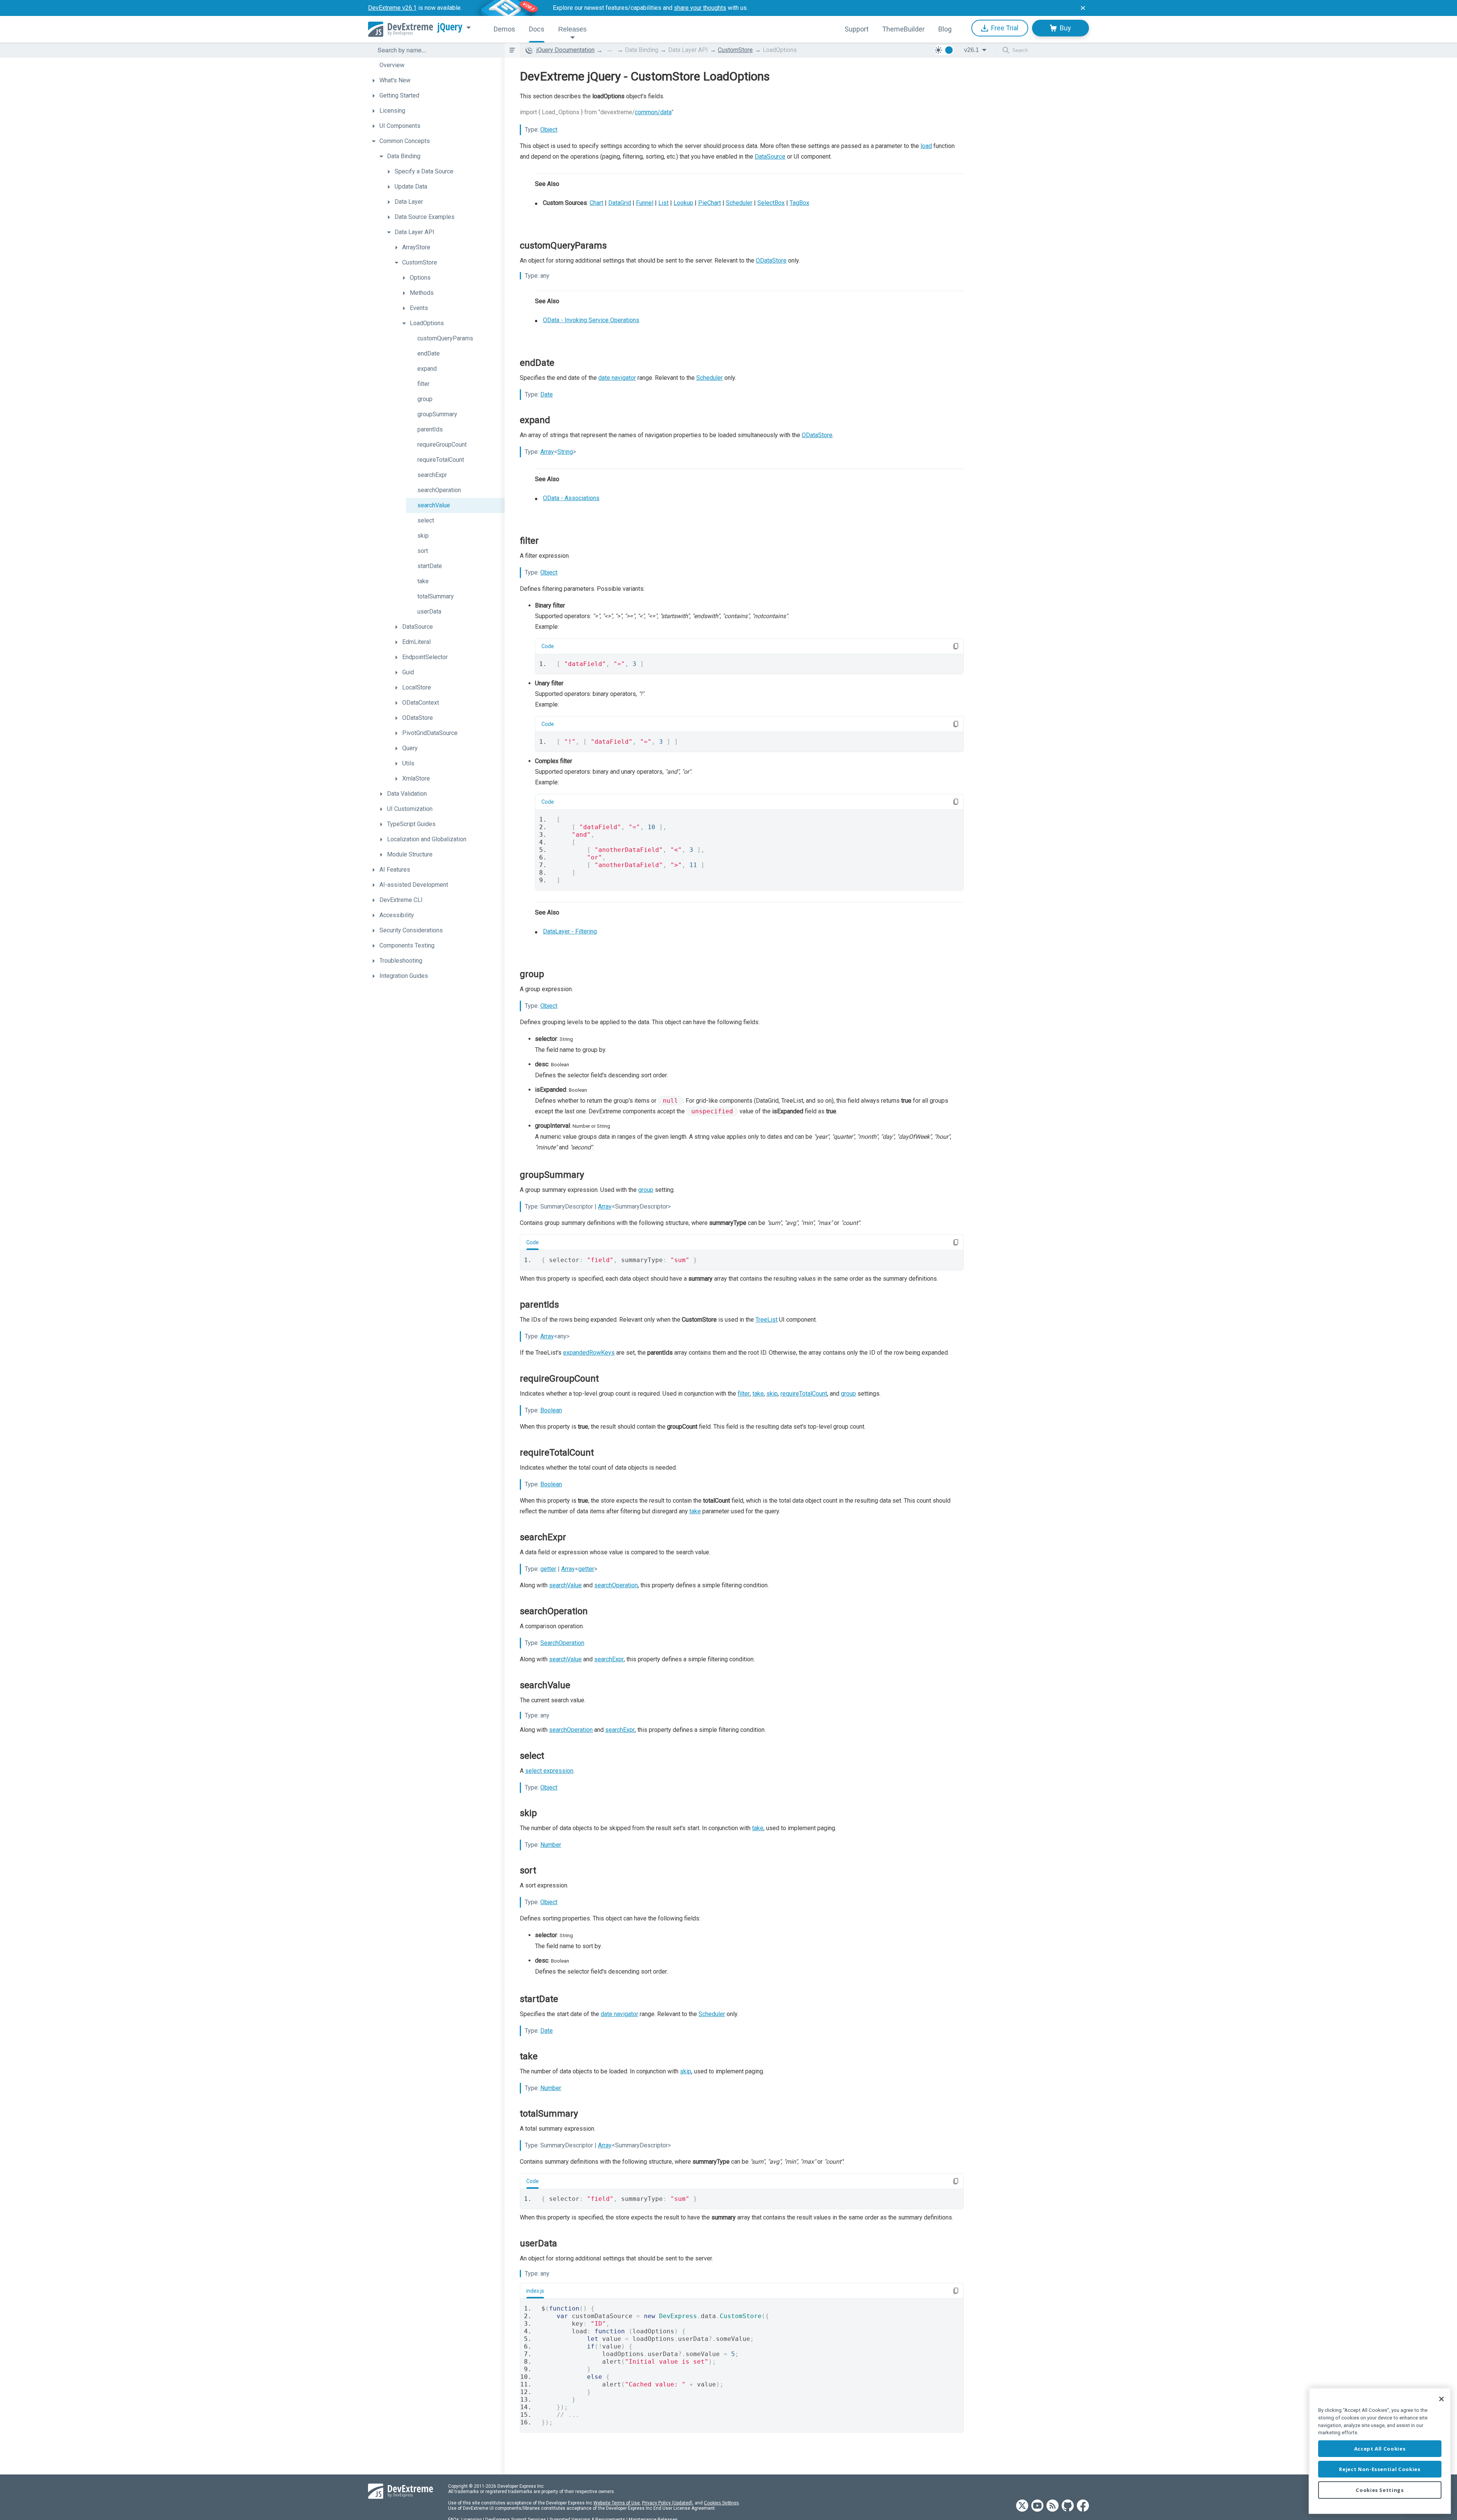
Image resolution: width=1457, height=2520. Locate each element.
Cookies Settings (721, 2503)
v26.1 (972, 50)
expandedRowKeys (589, 1353)
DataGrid (620, 203)
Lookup (683, 203)
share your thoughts (700, 8)
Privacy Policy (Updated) (667, 2503)
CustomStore (735, 50)
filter (744, 1394)
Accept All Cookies (1380, 2449)
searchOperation (616, 1585)
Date (547, 394)
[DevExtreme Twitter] (1022, 2506)
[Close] (1441, 2399)
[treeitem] (436, 65)
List (663, 203)
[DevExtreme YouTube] (1037, 2506)
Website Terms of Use (617, 2503)
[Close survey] (1083, 8)
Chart (596, 203)
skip (772, 1394)
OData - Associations (571, 498)
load (926, 146)
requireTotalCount (804, 1394)
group (646, 1190)
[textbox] (436, 50)
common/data (653, 112)
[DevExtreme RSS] (1053, 2506)
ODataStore (771, 260)
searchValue (565, 1585)
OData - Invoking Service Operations (591, 320)
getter (548, 1569)
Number (551, 1845)
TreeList (766, 1320)
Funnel (645, 203)
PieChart (710, 203)
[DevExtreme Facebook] (1083, 2506)
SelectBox (771, 203)
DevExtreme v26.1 (392, 8)
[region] (1380, 2451)
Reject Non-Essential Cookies (1380, 2469)
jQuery (450, 27)
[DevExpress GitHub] (1068, 2506)
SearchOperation (562, 1643)
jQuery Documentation (566, 50)
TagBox (799, 203)
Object (549, 130)
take (758, 1394)
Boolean (551, 1410)
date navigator (617, 378)
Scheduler (739, 203)
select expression (549, 1771)
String (565, 452)
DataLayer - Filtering (570, 931)
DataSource (770, 157)
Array (547, 452)
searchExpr (609, 1659)
